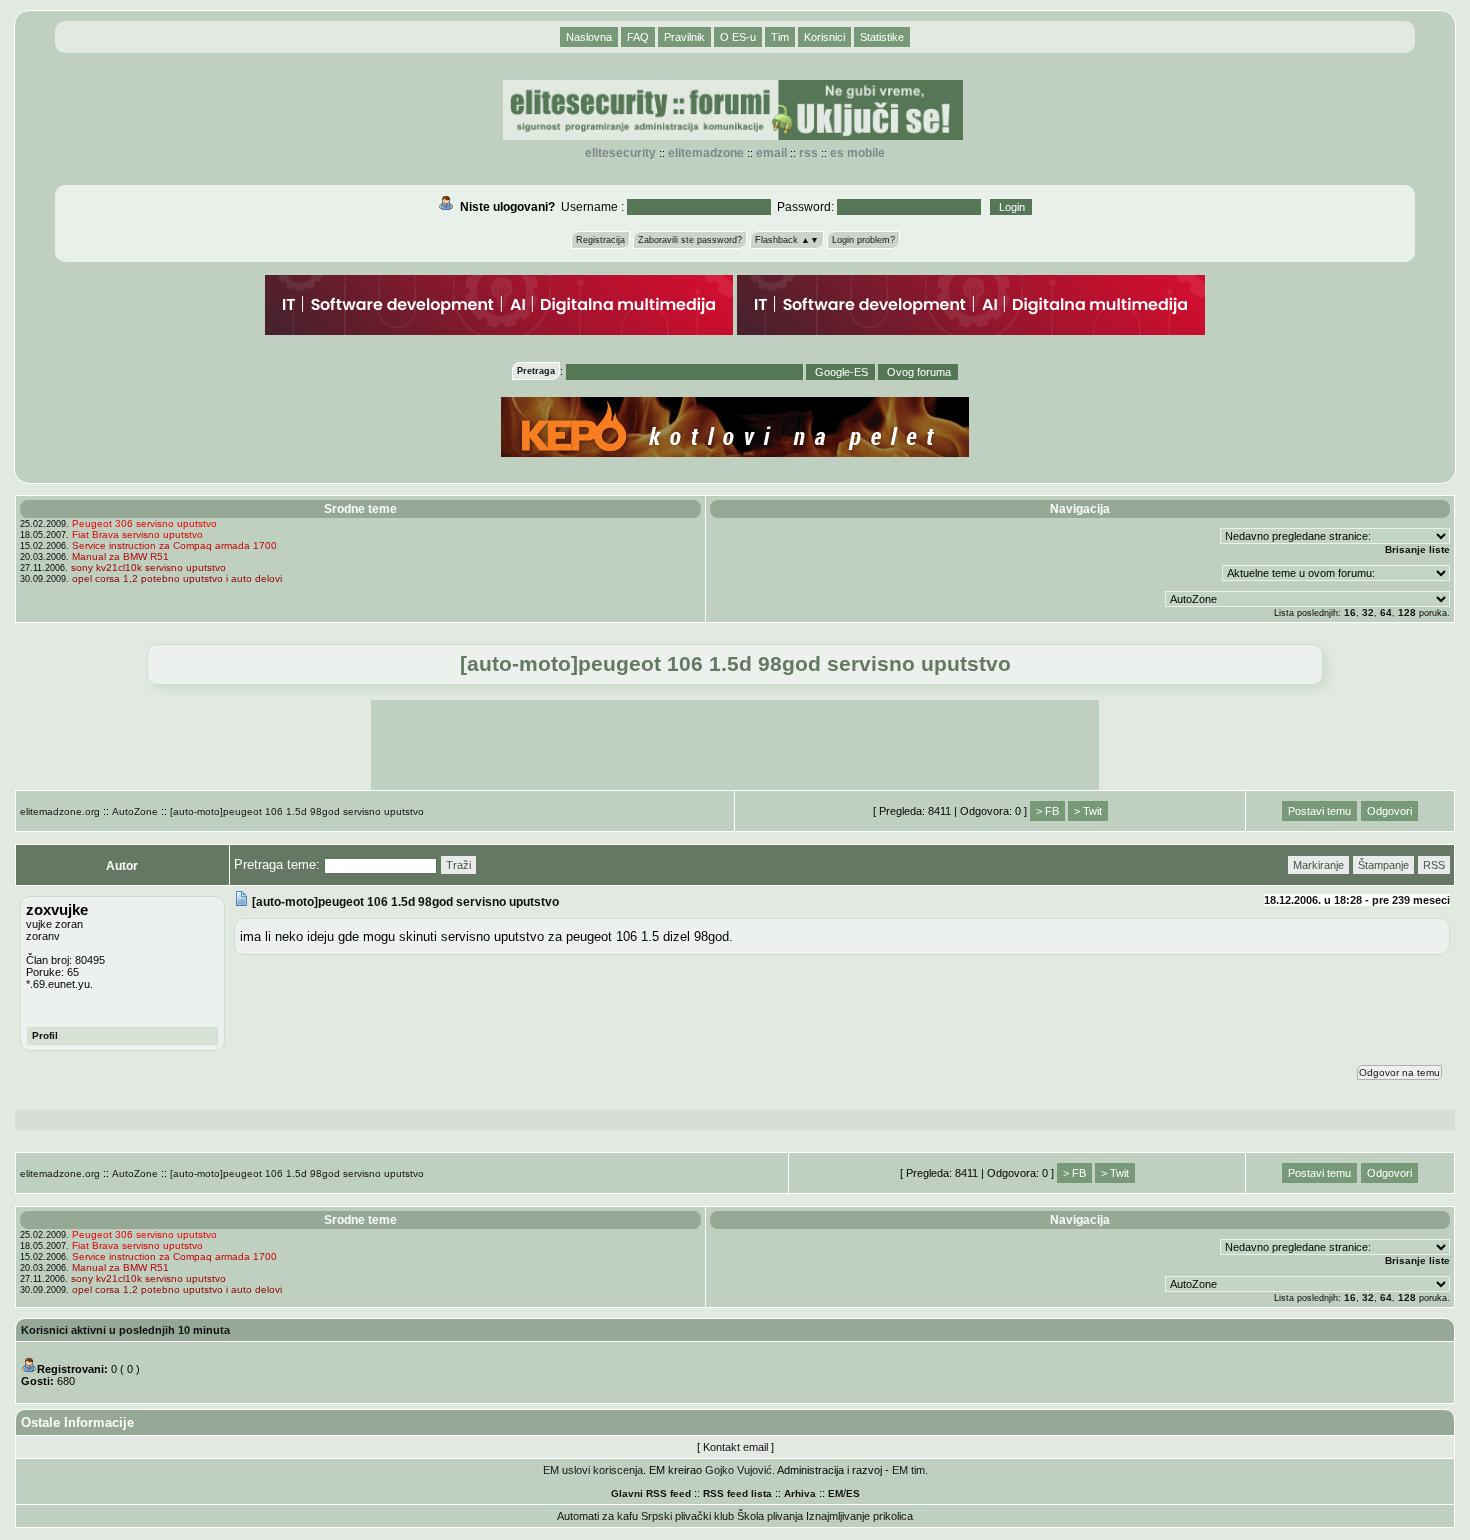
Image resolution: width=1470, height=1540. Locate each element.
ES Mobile (857, 153)
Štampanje (1383, 865)
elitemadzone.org (60, 811)
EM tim (908, 1470)
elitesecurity (620, 153)
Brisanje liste (1417, 549)
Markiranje (1318, 865)
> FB (1047, 811)
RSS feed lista (737, 1493)
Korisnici (824, 37)
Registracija (600, 240)
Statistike (882, 37)
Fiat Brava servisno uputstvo (137, 534)
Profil (45, 1035)
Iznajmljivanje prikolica (859, 1516)
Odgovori (1389, 811)
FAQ (638, 37)
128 (1407, 612)
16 (1350, 612)
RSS (808, 153)
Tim (780, 37)
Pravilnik (684, 37)
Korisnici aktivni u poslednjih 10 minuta (125, 1330)
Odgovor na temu (1399, 1072)
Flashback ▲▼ (787, 240)
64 (1386, 612)
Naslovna (589, 37)
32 (1368, 612)
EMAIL (771, 153)
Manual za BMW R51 (120, 556)
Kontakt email (735, 1447)
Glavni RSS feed (651, 1493)
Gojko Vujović (738, 1470)
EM (835, 1493)
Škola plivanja (770, 1516)
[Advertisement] (735, 745)
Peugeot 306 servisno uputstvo (144, 523)
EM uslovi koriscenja (593, 1470)
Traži (458, 865)
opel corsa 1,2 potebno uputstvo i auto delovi (177, 578)
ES (853, 1493)
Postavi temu (1319, 811)
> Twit (1088, 811)
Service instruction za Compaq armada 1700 (174, 545)
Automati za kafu (597, 1516)
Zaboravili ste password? (690, 240)
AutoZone (135, 811)
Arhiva (800, 1493)
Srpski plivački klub (687, 1516)
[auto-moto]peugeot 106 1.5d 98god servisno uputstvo (297, 811)
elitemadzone (706, 153)
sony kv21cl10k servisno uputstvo (148, 567)
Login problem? (863, 240)
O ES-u (738, 37)
